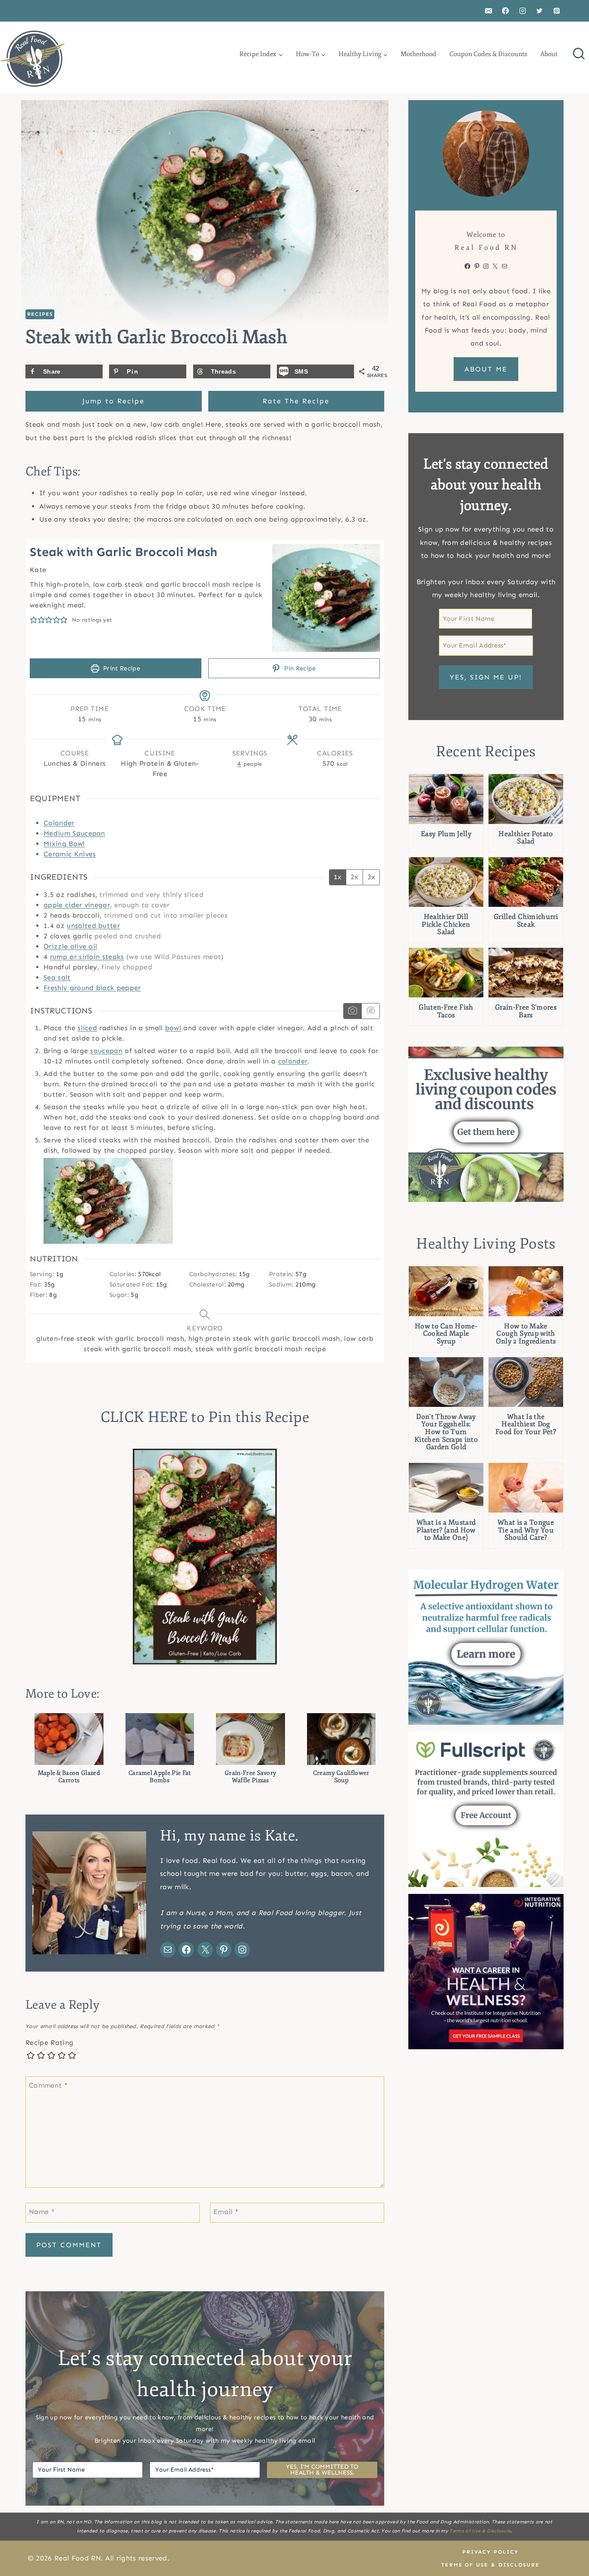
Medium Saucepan (74, 833)
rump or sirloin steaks (87, 957)
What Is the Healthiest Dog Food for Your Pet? (526, 1425)
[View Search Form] (579, 54)
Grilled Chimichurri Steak (526, 921)
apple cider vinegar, (78, 905)
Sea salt (57, 977)
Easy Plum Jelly (446, 834)
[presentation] (446, 799)
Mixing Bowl (64, 844)
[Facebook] (505, 11)
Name (42, 2212)
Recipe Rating (49, 2043)
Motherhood (418, 54)
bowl (173, 1028)
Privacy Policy (490, 2552)
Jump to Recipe (113, 401)
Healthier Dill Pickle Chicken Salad (446, 925)
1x (338, 877)
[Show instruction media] (352, 1011)
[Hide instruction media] (370, 1011)
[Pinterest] (557, 11)
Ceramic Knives (70, 854)
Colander (59, 823)
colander (293, 1061)
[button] (34, 620)
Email (226, 2212)
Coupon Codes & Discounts (488, 54)
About (549, 54)
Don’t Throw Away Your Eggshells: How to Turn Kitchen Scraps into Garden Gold (446, 1432)
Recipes (40, 314)
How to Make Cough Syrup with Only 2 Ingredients (526, 1334)
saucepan (106, 1051)
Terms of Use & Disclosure (480, 2531)
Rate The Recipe (296, 401)
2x (354, 877)
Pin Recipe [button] (299, 668)
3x (371, 877)
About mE (486, 369)
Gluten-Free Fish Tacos (446, 1011)
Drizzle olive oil (70, 946)
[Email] (489, 11)
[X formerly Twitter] (539, 11)
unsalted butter (93, 926)
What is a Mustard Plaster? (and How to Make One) (446, 1530)
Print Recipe (121, 668)
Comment (48, 2085)
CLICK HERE (144, 1417)
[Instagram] (523, 11)
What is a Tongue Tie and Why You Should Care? (526, 1530)
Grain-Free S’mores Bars (526, 1011)
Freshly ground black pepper (92, 988)
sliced (87, 1028)
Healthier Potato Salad (526, 838)
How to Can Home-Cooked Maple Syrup (446, 1334)
